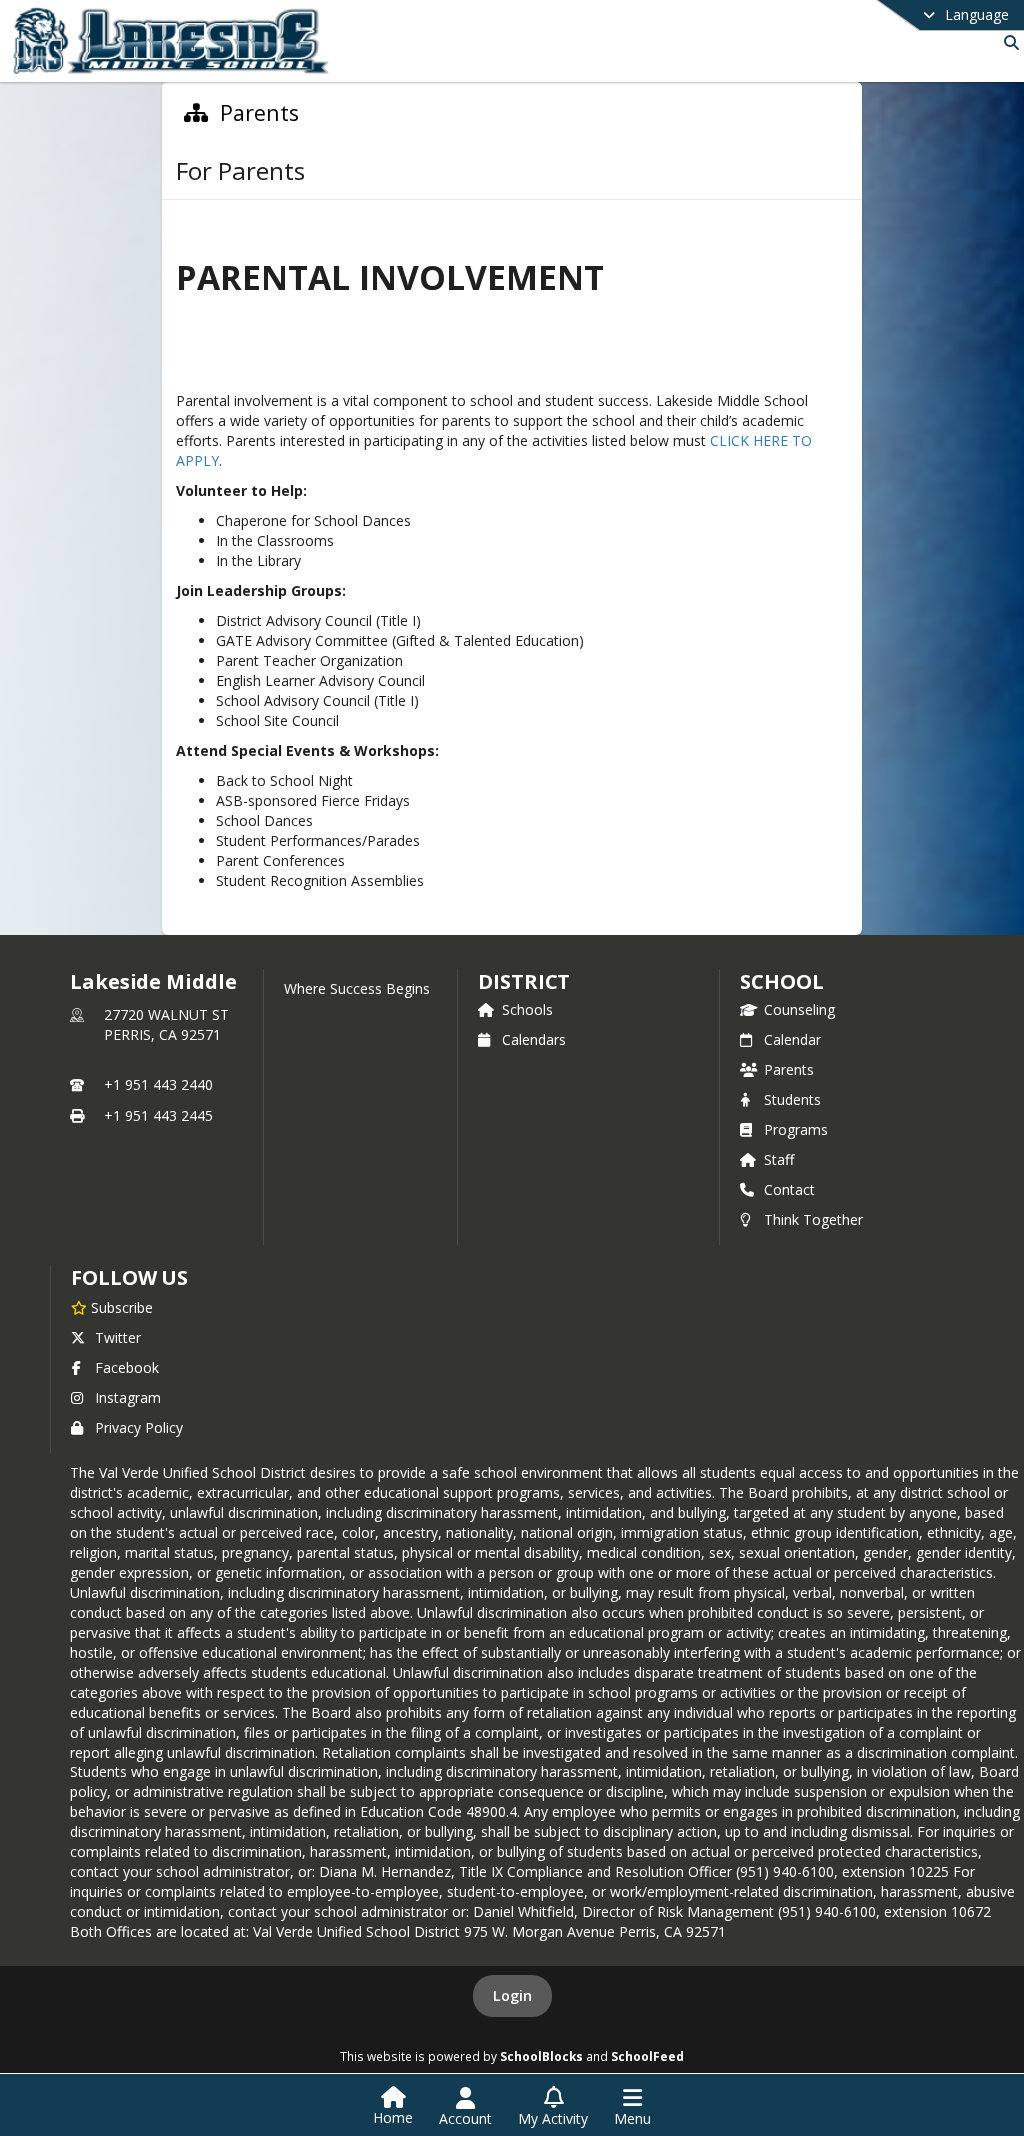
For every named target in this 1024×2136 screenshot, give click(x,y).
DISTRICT (524, 981)
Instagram (128, 1397)
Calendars (534, 1039)
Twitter (118, 1337)
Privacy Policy (139, 1427)
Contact (789, 1189)
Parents (789, 1069)
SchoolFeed (647, 2056)
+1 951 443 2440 (158, 1084)
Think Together (813, 1219)
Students (792, 1099)
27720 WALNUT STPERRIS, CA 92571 (166, 1024)
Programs (796, 1129)
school (781, 981)
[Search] (1007, 42)
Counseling (799, 1009)
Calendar (792, 1039)
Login (512, 1995)
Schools (527, 1009)
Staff (779, 1159)
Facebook (127, 1367)
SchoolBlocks (541, 2056)
